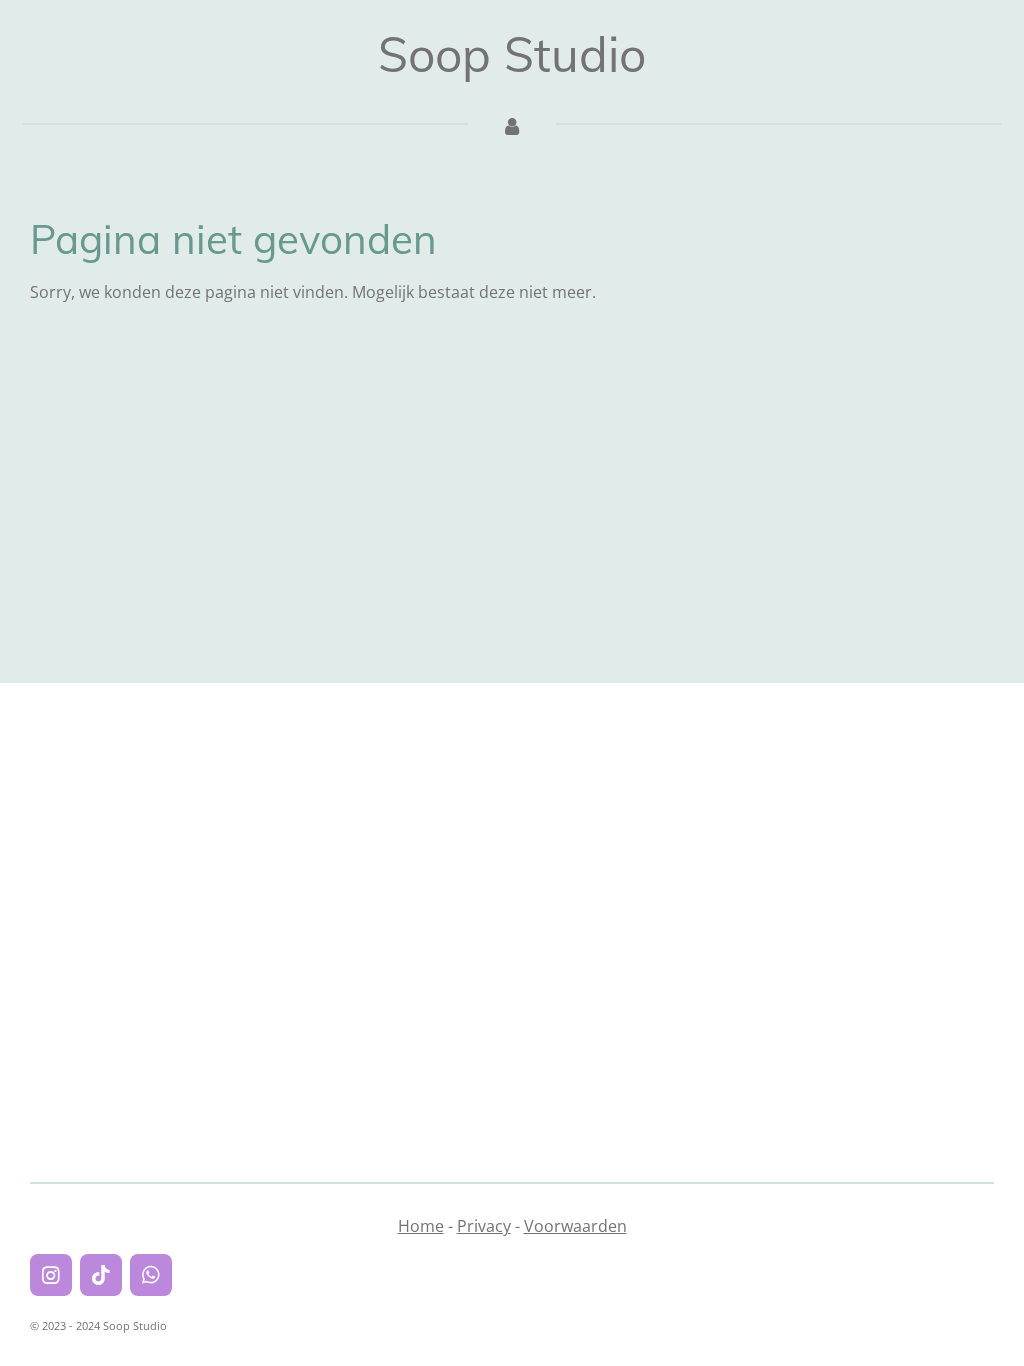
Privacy (484, 1226)
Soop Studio (512, 54)
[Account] (512, 125)
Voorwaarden (575, 1226)
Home (421, 1226)
